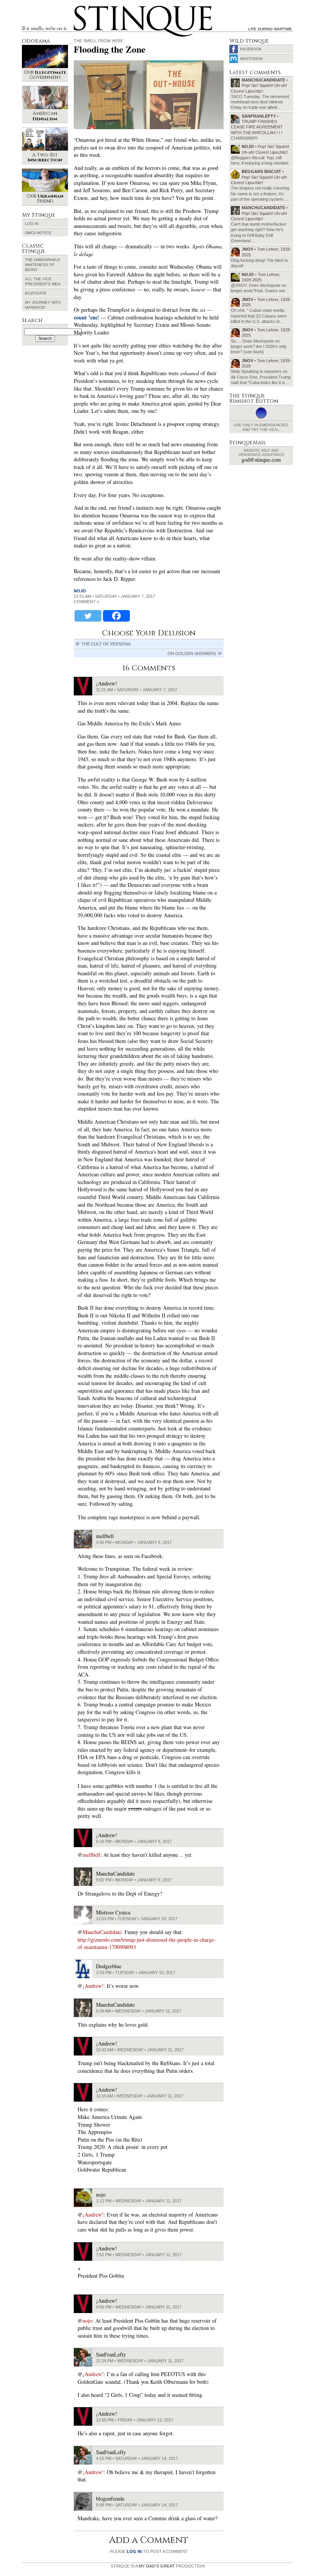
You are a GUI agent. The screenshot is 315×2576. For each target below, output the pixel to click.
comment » (86, 602)
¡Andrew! (93, 1986)
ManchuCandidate (102, 1932)
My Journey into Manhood (43, 305)
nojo (80, 591)
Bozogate (36, 293)
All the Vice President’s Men (43, 281)
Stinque (81, 7)
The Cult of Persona (106, 644)
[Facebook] (116, 616)
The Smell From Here (99, 41)
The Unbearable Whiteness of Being (43, 265)
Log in (32, 224)
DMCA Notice (38, 233)
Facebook (251, 49)
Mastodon (251, 59)
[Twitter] (88, 616)
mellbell (91, 1855)
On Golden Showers (192, 654)
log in (134, 2551)
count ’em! (86, 317)
